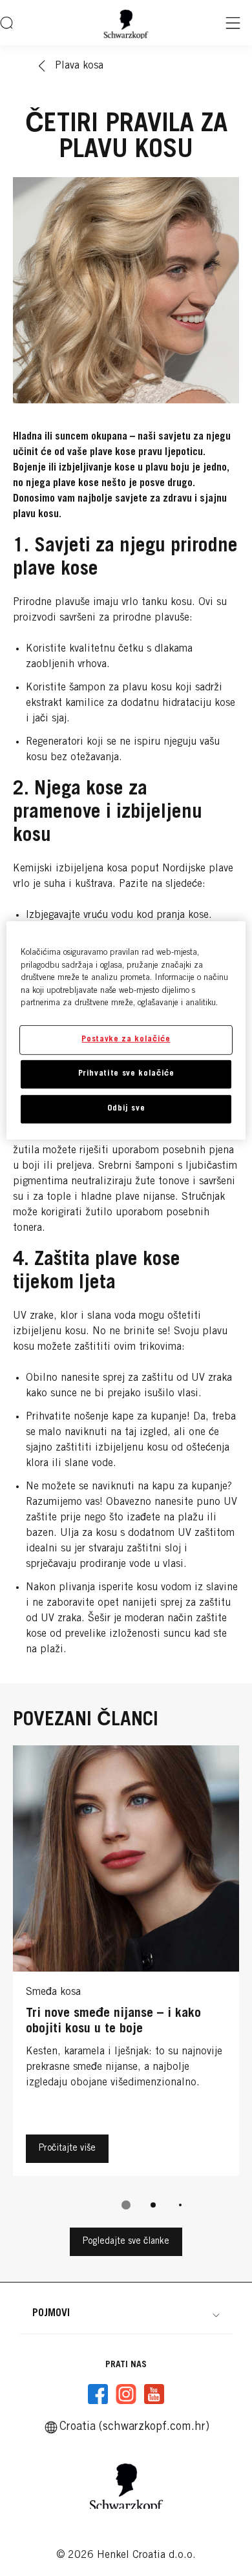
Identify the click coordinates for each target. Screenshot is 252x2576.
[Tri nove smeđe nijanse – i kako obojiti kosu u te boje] (126, 1964)
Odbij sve (126, 1109)
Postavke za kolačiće (126, 1039)
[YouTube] (154, 2394)
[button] (126, 2314)
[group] (126, 1986)
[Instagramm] (126, 2394)
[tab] (126, 2205)
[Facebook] (98, 2394)
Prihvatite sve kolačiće (126, 1074)
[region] (126, 1030)
